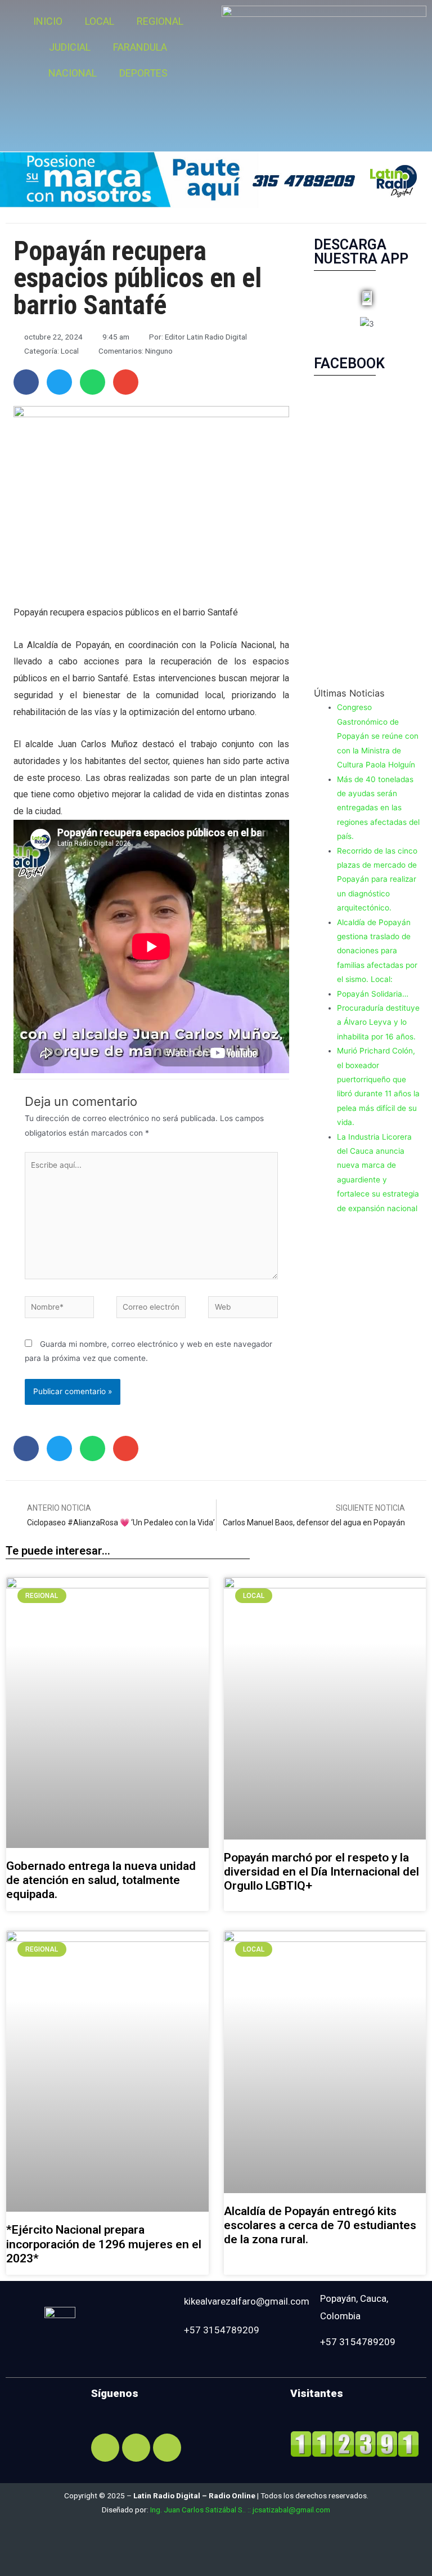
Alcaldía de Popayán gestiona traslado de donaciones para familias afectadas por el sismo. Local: (377, 951)
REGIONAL (160, 21)
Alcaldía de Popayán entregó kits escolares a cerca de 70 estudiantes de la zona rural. (320, 2225)
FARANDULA (140, 47)
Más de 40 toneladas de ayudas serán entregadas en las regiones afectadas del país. (378, 808)
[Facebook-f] (105, 2448)
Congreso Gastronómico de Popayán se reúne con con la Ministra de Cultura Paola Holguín (378, 736)
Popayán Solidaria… (373, 994)
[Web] (243, 1309)
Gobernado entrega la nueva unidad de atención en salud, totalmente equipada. (101, 1880)
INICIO (48, 21)
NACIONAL (73, 73)
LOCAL (100, 21)
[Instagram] (136, 2448)
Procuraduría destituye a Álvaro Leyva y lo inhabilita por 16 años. (378, 1022)
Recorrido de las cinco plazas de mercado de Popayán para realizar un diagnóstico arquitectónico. (377, 879)
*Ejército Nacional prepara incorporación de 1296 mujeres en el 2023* (104, 2244)
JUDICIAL (70, 47)
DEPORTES (143, 73)
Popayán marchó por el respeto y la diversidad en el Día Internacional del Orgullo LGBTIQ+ (321, 1872)
